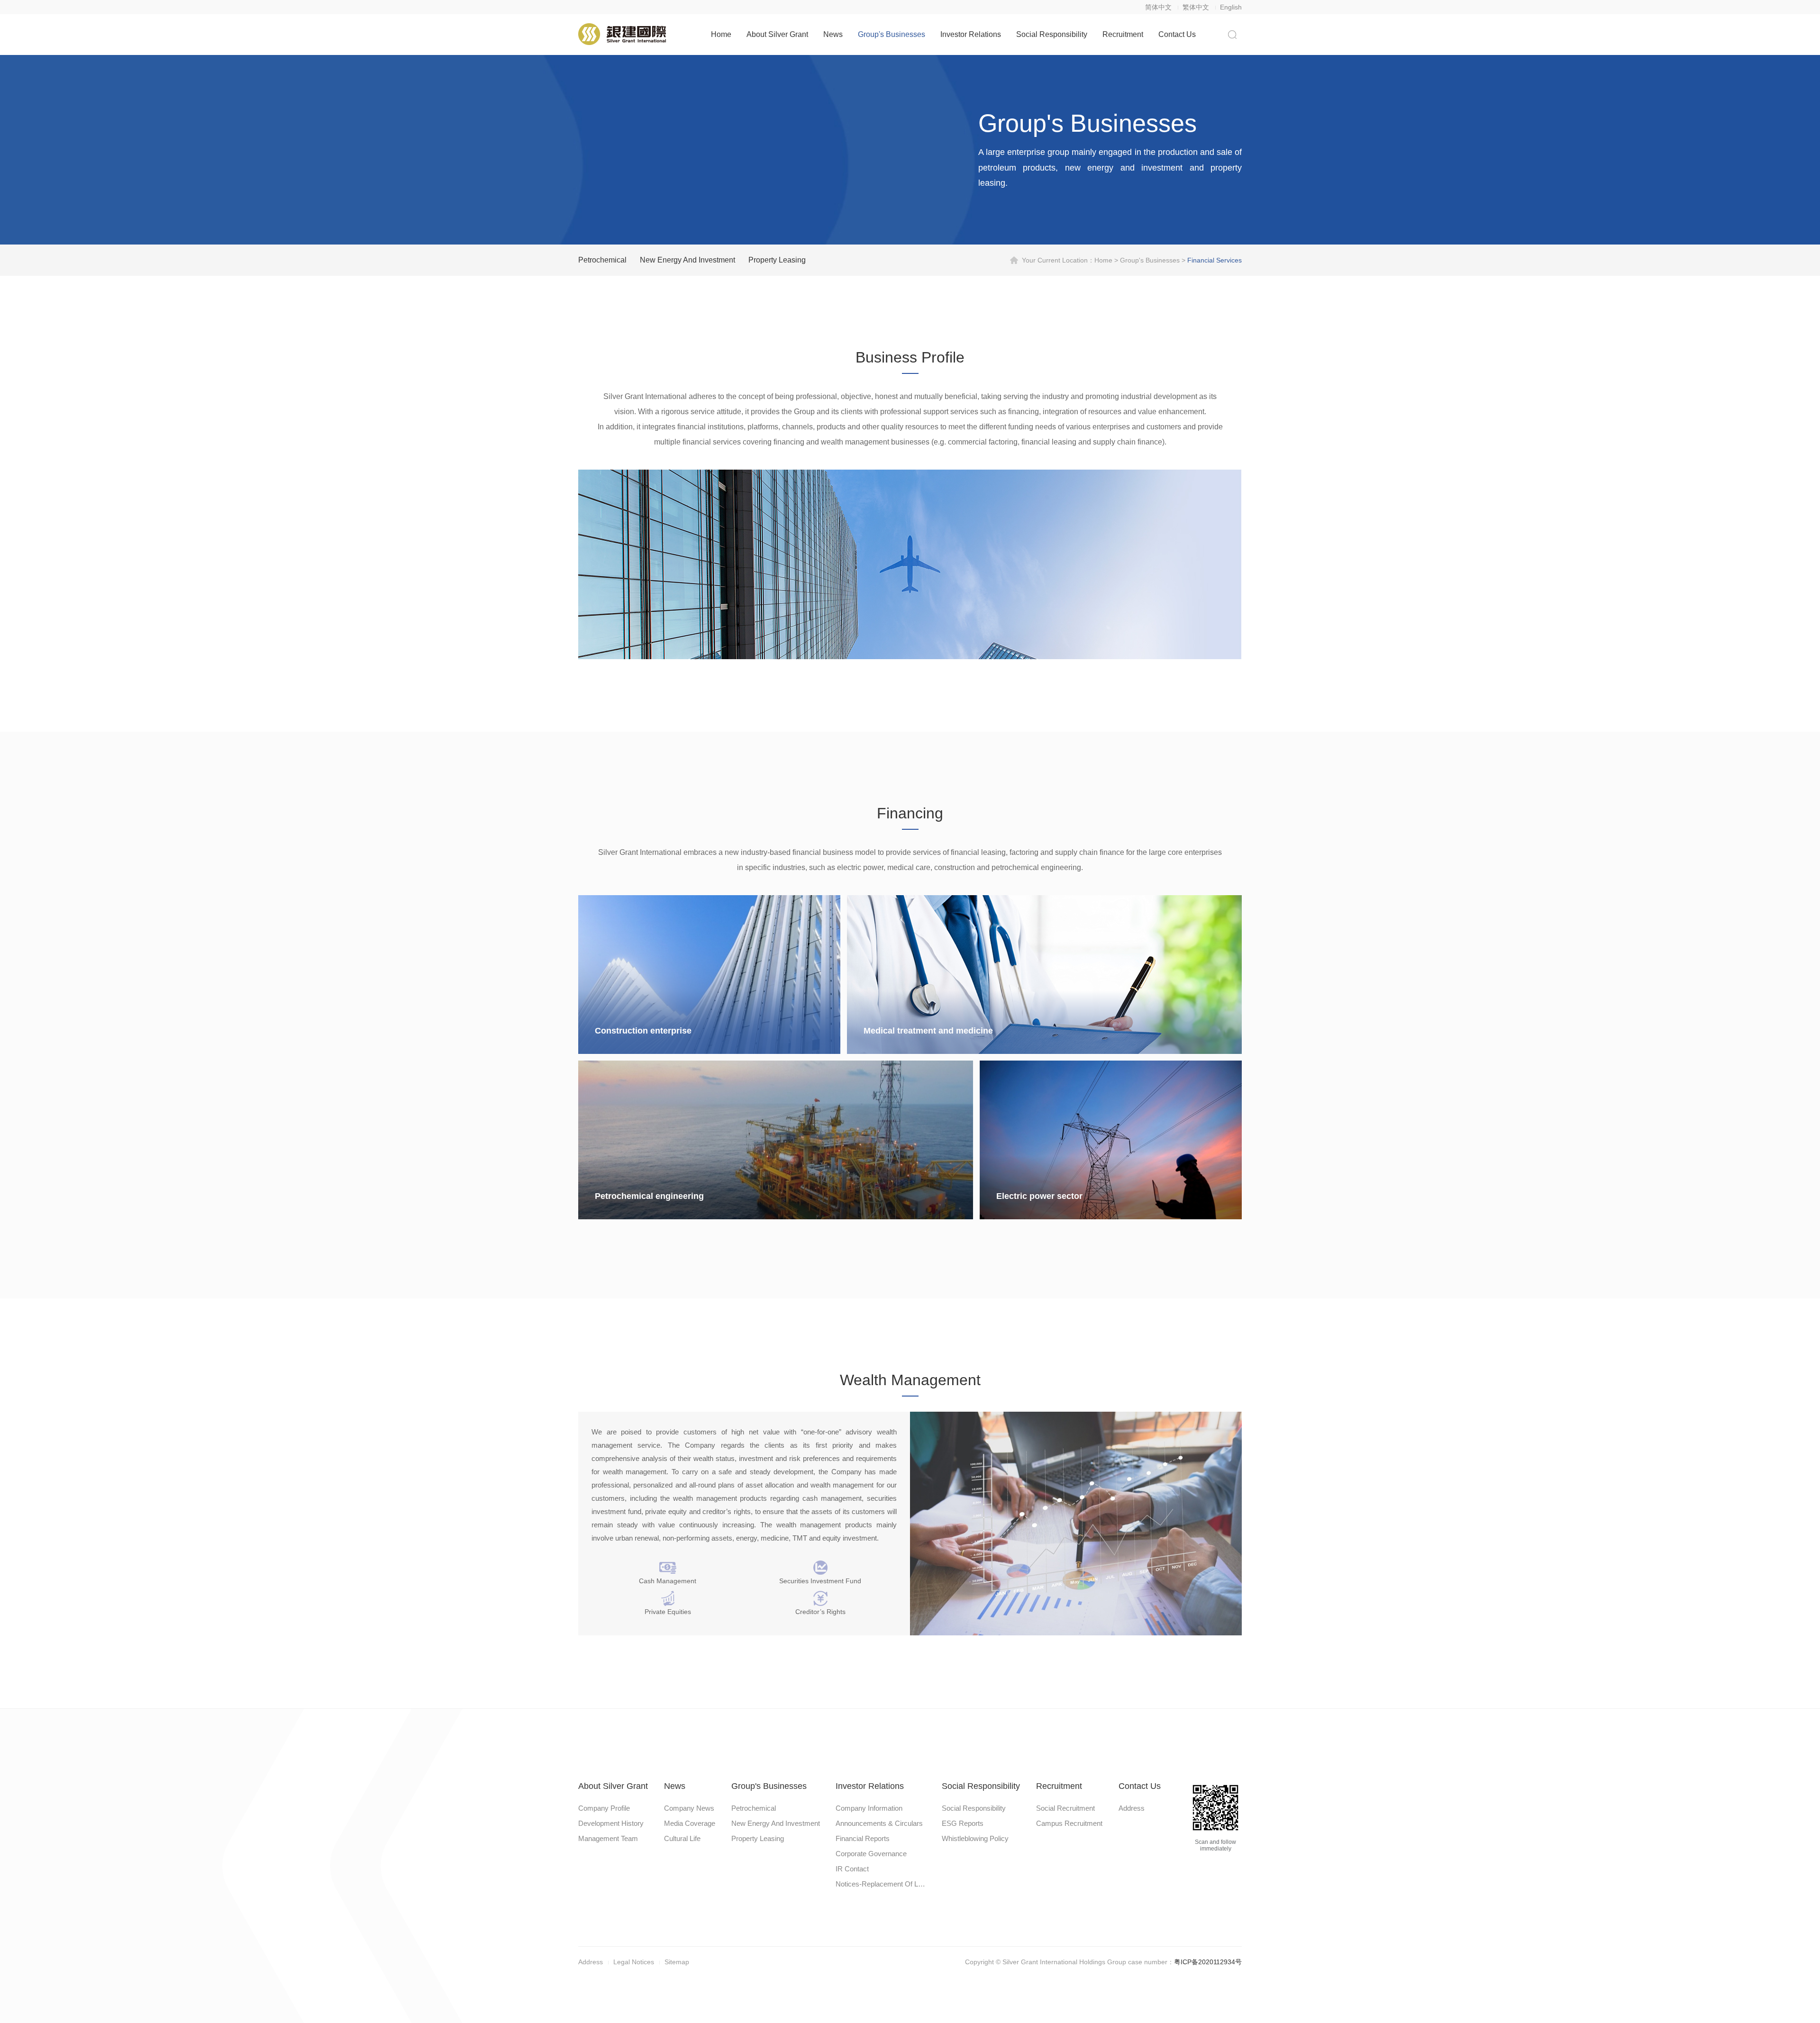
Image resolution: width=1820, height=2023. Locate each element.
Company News (689, 1808)
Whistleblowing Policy (975, 1838)
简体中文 (1158, 7)
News (833, 34)
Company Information (869, 1808)
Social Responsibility (1052, 34)
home (1103, 260)
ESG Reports (963, 1823)
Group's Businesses (892, 34)
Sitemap (677, 1962)
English (1231, 7)
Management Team (608, 1838)
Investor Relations (971, 34)
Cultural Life (682, 1838)
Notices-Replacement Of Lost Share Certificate (881, 1884)
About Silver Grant (777, 34)
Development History (611, 1823)
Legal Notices (634, 1962)
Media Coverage (690, 1823)
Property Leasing (777, 260)
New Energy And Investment (687, 260)
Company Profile (604, 1808)
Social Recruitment (1065, 1808)
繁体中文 (1196, 7)
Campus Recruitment (1069, 1823)
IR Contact (852, 1869)
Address (1132, 1808)
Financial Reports (863, 1838)
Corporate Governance (871, 1854)
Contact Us (1177, 34)
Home (721, 34)
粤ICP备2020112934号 (1208, 1962)
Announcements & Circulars (879, 1823)
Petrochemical (602, 260)
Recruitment (1123, 34)
